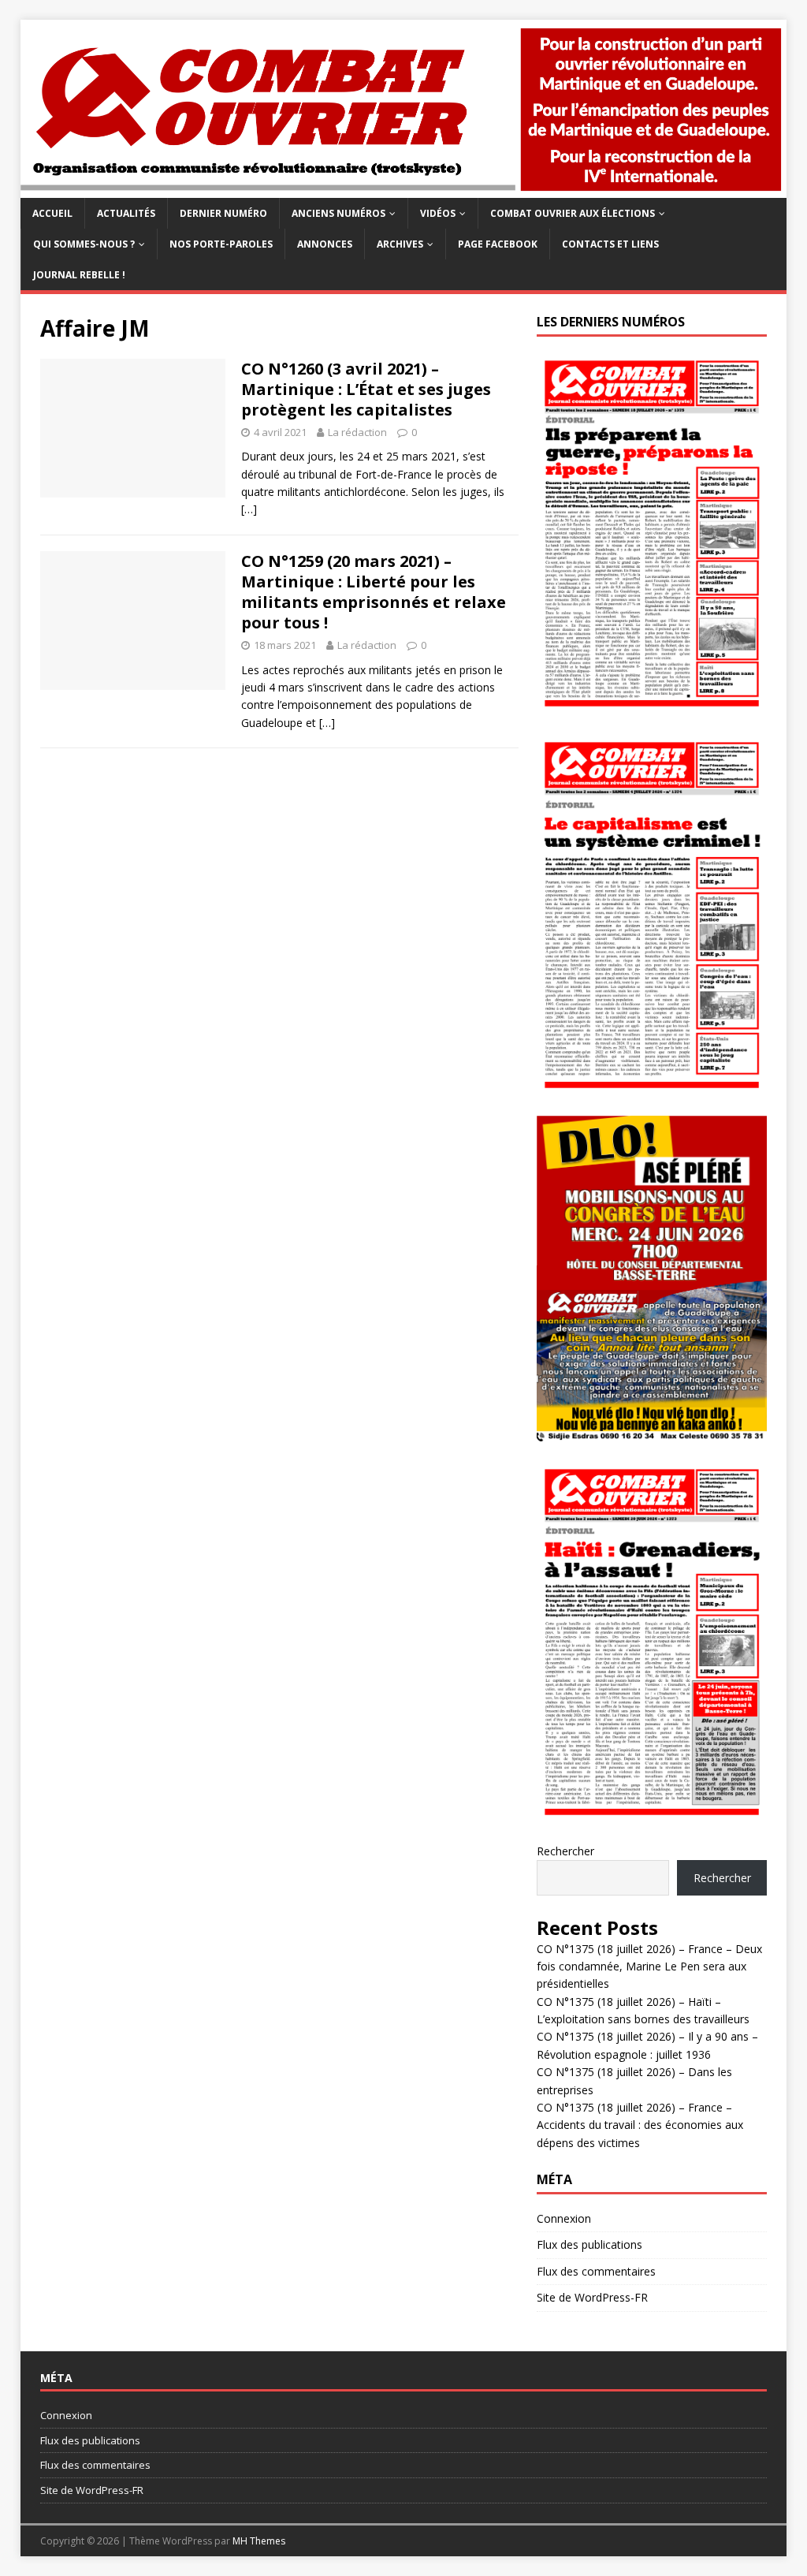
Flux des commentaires (596, 2271)
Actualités (126, 213)
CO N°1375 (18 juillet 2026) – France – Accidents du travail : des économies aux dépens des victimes (640, 2125)
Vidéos (438, 213)
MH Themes (259, 2541)
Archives (400, 244)
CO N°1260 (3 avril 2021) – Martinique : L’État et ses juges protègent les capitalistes (366, 389)
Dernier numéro (223, 213)
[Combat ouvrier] (404, 188)
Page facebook (498, 244)
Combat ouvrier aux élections (573, 213)
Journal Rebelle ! (79, 275)
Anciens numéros (338, 213)
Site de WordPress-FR (592, 2297)
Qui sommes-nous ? (84, 244)
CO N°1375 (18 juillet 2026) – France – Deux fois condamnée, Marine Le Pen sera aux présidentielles (649, 1966)
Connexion (564, 2218)
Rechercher (565, 1851)
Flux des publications (589, 2244)
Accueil (52, 213)
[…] (249, 509)
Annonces (325, 244)
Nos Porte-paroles (221, 244)
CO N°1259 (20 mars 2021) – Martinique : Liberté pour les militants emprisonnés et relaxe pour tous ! (374, 592)
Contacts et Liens (610, 244)
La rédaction (357, 432)
